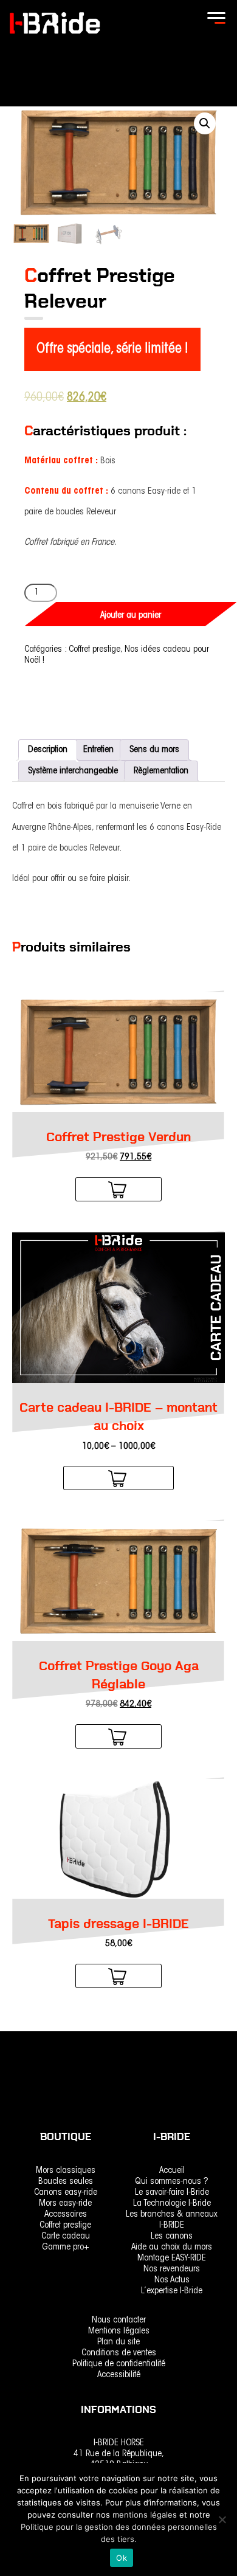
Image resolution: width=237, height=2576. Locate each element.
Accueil (172, 2171)
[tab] (48, 750)
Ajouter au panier (131, 616)
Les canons (172, 2236)
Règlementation (161, 771)
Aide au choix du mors (172, 2247)
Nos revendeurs (172, 2269)
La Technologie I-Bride (172, 2204)
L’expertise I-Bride (172, 2291)
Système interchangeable (73, 771)
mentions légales (146, 2515)
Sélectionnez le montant (118, 1480)
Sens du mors (154, 750)
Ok (122, 2558)
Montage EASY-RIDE (172, 2258)
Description (48, 750)
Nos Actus (172, 2280)
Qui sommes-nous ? (172, 2182)
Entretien (98, 750)
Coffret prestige (94, 650)
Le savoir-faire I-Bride (172, 2193)
